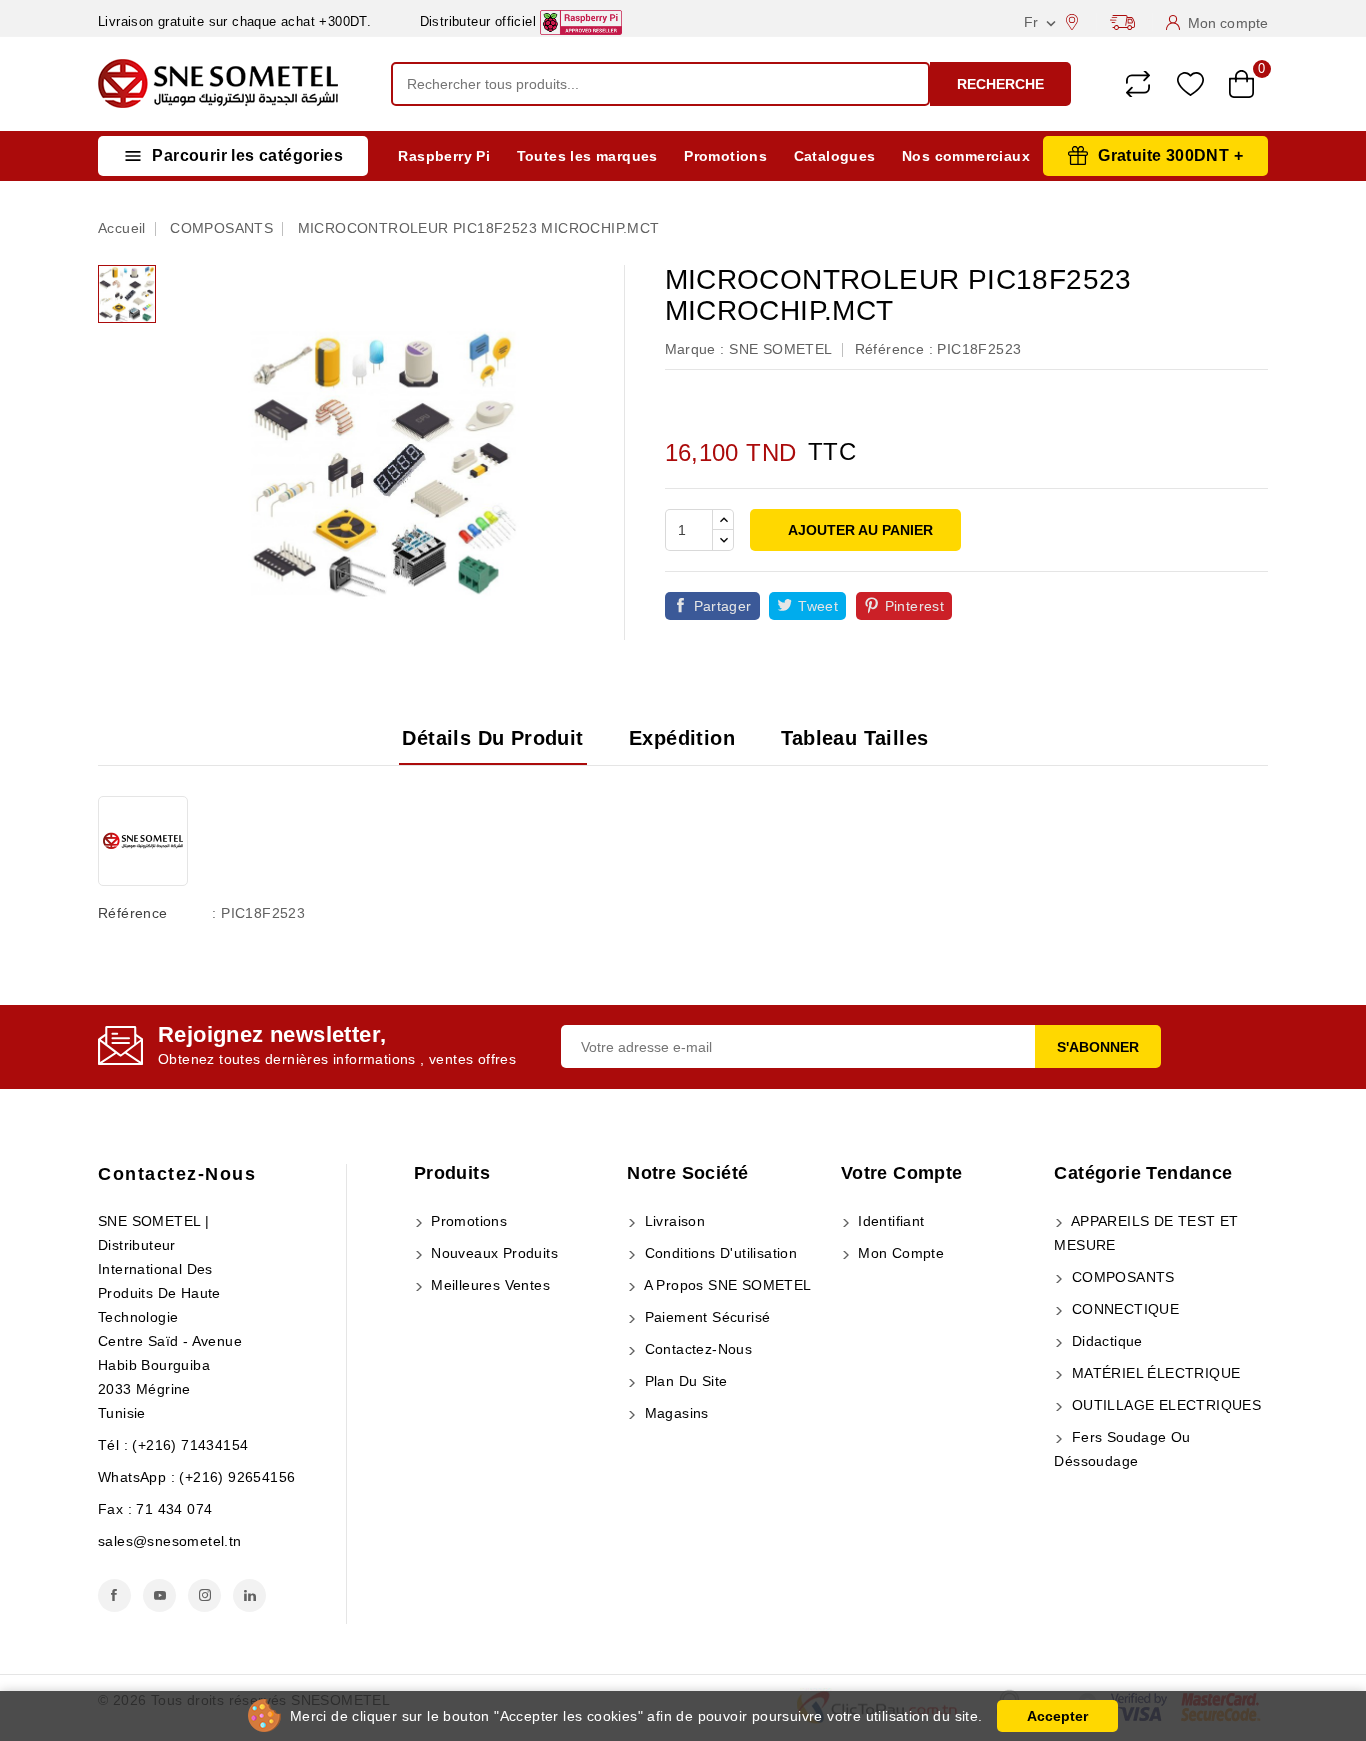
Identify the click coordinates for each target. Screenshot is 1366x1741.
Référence (133, 913)
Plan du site (683, 1381)
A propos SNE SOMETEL (725, 1285)
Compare (1138, 84)
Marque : (695, 349)
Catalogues (835, 156)
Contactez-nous (177, 1174)
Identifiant (889, 1221)
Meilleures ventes (488, 1285)
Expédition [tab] (682, 738)
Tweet (818, 606)
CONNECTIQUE (1123, 1309)
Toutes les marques (587, 156)
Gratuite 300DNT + (1170, 155)
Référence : (894, 349)
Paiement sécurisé (705, 1317)
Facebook (114, 1595)
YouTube (159, 1595)
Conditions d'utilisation (718, 1253)
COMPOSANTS (1120, 1277)
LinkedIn (249, 1595)
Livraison (672, 1221)
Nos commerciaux (966, 156)
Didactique (1104, 1341)
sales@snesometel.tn (170, 1541)
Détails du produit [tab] (492, 738)
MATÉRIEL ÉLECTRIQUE (1153, 1373)
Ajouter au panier (859, 530)
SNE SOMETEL (780, 349)
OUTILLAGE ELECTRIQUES (1164, 1405)
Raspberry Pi (444, 156)
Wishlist (1190, 84)
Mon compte (899, 1253)
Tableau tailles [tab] (855, 738)
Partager (723, 606)
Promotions (725, 156)
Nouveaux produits (492, 1253)
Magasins (674, 1413)
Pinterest (915, 606)
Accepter (1057, 1716)
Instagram (204, 1595)
